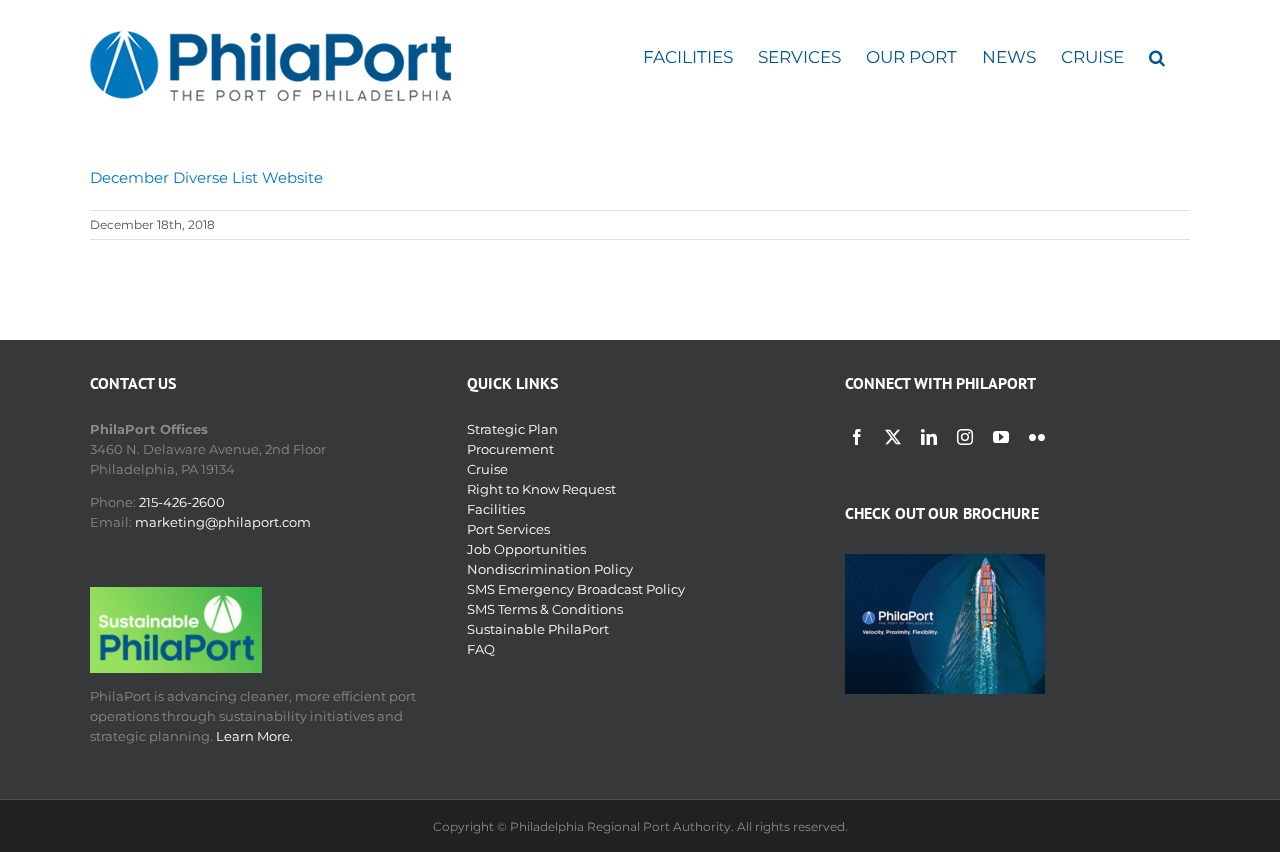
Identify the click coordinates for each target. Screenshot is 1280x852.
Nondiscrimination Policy (550, 569)
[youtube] (1001, 437)
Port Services (508, 529)
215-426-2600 (182, 502)
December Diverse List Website (206, 177)
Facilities (496, 509)
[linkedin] (929, 437)
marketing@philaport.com (223, 522)
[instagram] (965, 437)
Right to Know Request (541, 489)
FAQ (481, 649)
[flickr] (1037, 437)
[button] (1157, 57)
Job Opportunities (526, 549)
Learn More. (254, 736)
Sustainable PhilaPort (538, 629)
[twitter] (893, 437)
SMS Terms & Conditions (545, 609)
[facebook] (857, 437)
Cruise (487, 469)
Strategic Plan (512, 429)
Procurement (510, 449)
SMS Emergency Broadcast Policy (576, 589)
